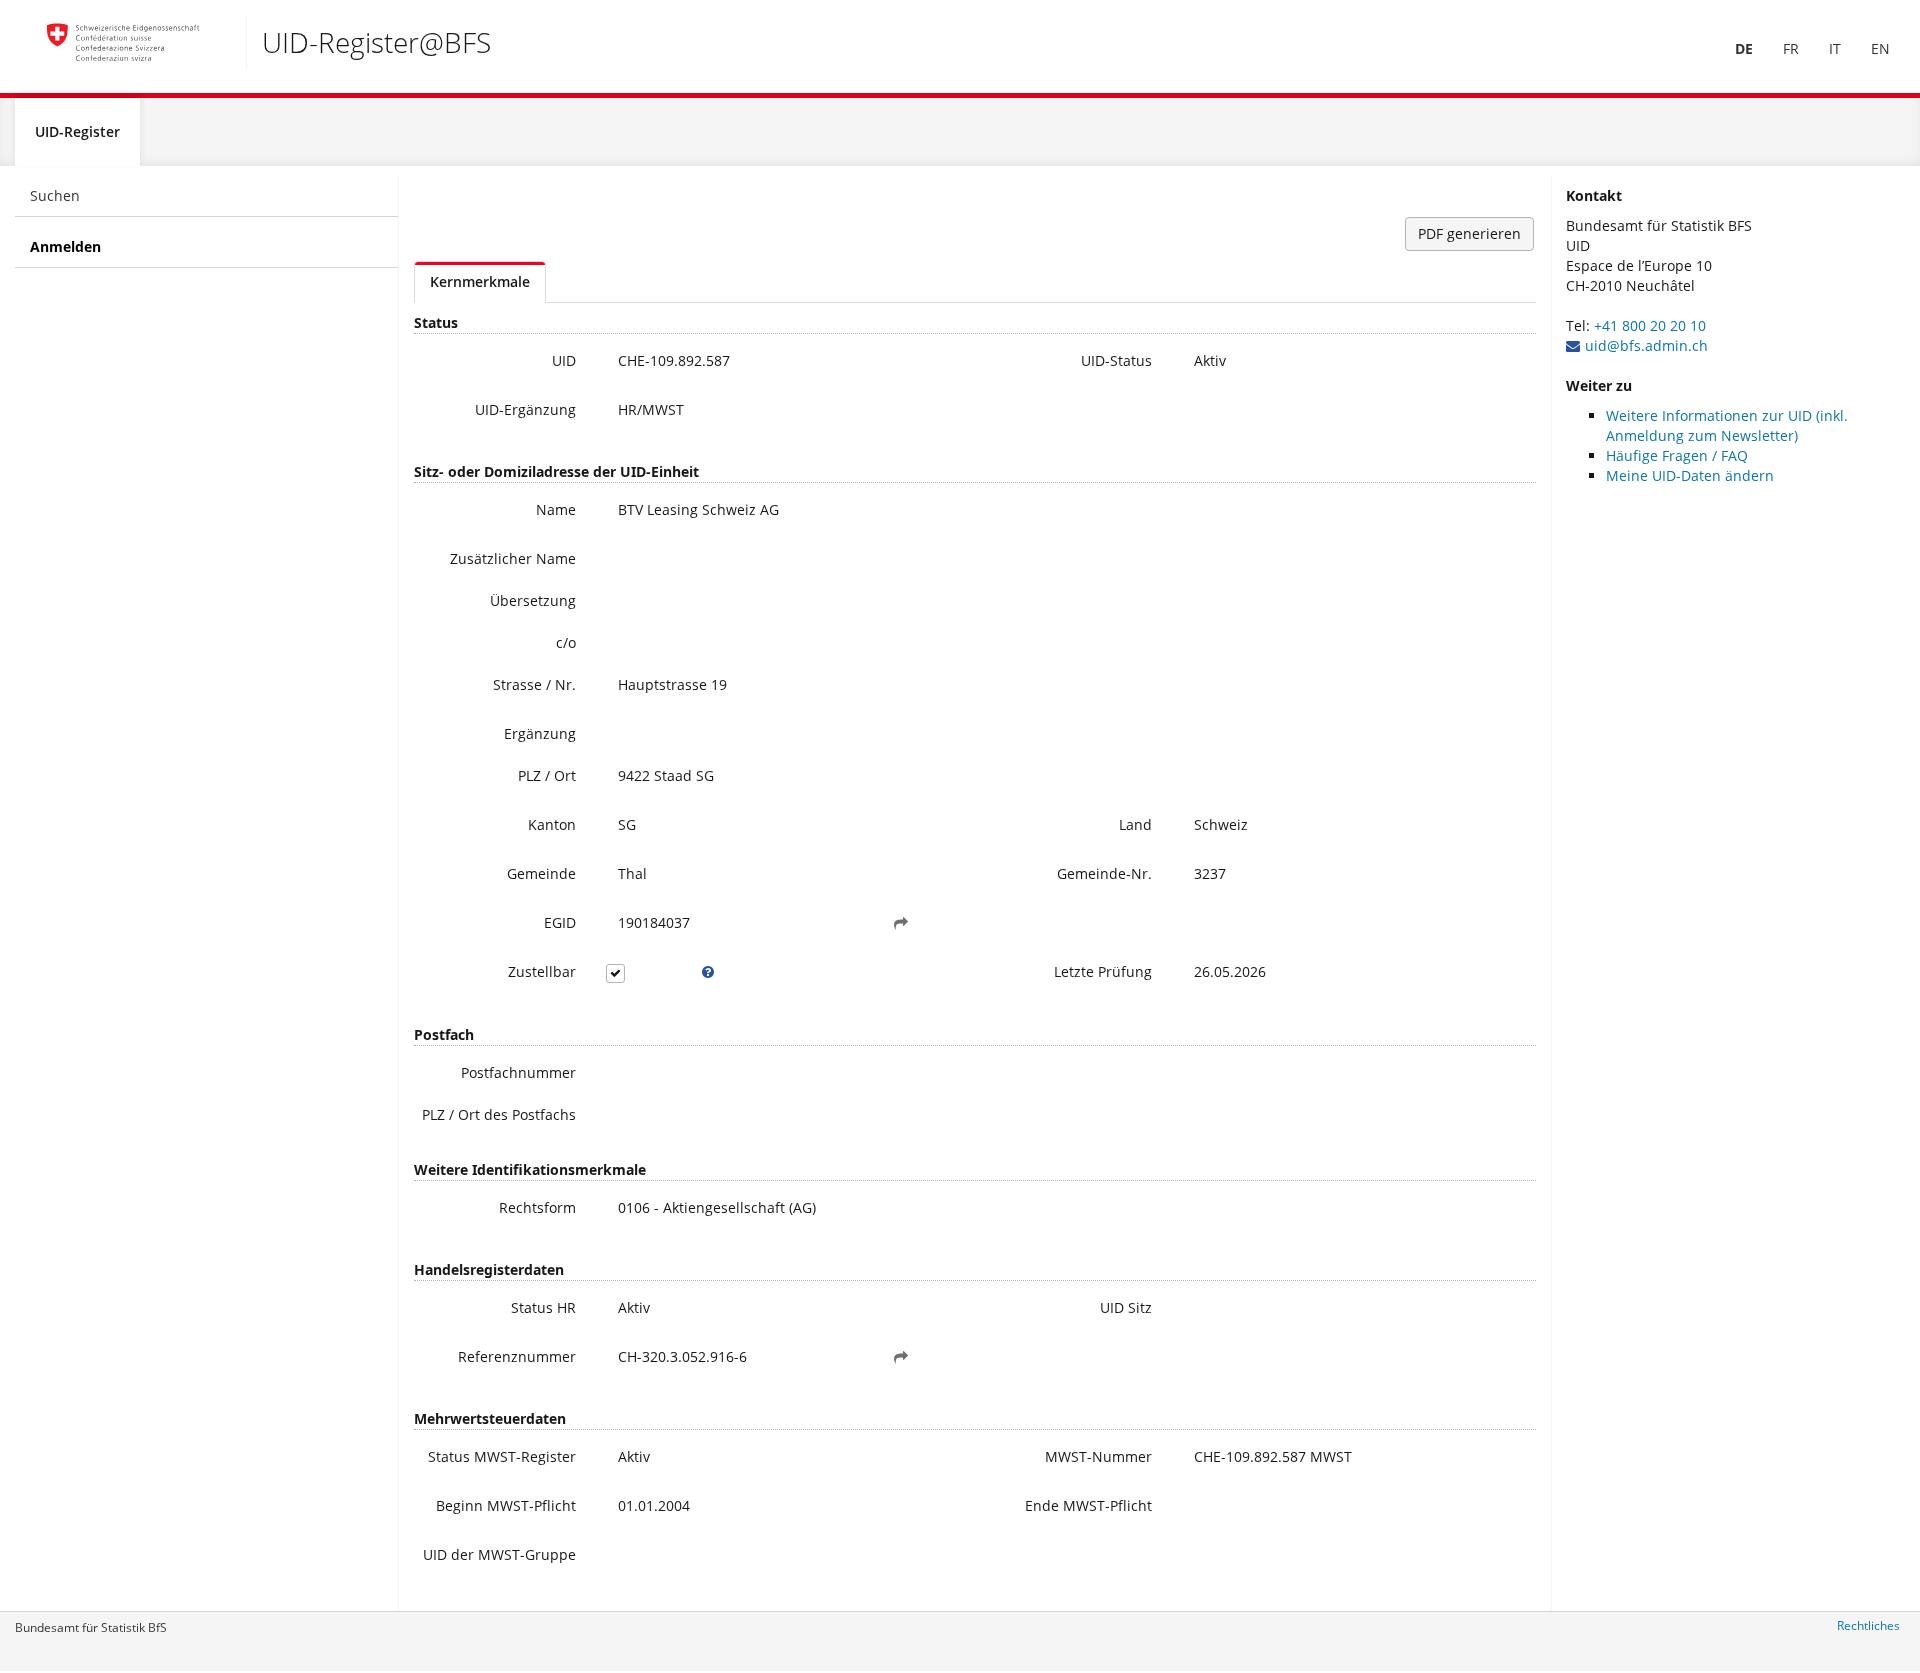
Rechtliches (1868, 1625)
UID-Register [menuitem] (77, 131)
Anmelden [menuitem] (65, 246)
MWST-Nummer (1098, 1456)
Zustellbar (542, 971)
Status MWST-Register (502, 1456)
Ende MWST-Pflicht (1088, 1505)
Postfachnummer (518, 1072)
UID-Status (1116, 360)
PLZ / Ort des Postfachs (499, 1114)
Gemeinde (541, 873)
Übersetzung (533, 600)
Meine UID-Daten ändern (1690, 475)
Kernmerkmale (480, 281)
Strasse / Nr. (534, 684)
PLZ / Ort (547, 775)
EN (1880, 48)
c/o (566, 642)
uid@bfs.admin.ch (1646, 345)
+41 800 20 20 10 (1650, 325)
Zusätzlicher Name (513, 558)
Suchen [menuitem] (55, 195)
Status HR (543, 1307)
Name (556, 509)
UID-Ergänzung (525, 409)
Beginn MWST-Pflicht (506, 1505)
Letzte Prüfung (1103, 971)
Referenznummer (517, 1356)
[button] (901, 923)
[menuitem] (1744, 49)
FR (1791, 48)
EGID (560, 922)
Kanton (552, 824)
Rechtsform (537, 1207)
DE (1744, 48)
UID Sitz (1126, 1307)
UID (564, 360)
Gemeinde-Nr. (1104, 873)
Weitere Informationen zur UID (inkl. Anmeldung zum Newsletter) (1727, 425)
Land (1135, 824)
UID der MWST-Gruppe (499, 1554)
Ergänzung (540, 733)
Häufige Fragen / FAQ (1677, 455)
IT (1835, 48)
